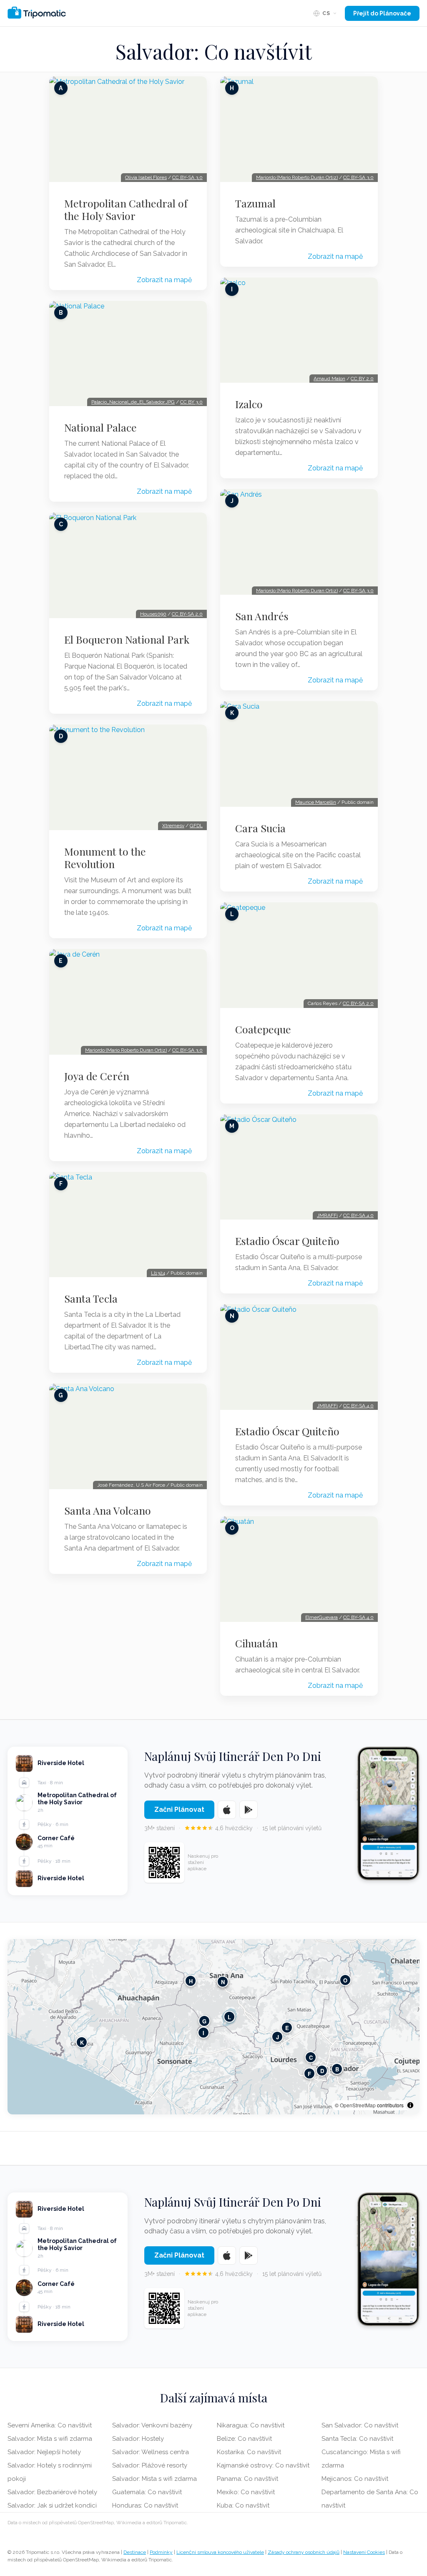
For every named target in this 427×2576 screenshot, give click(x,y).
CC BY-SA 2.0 (187, 614)
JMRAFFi (327, 1215)
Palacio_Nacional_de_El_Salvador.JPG (133, 402)
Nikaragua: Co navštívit (251, 2425)
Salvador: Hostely (138, 2439)
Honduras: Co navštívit (145, 2505)
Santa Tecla (91, 1298)
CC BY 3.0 (191, 402)
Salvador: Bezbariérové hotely (52, 2492)
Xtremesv (173, 826)
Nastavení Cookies (364, 2552)
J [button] (278, 2037)
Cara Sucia (260, 828)
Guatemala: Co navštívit (147, 2492)
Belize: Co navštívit (244, 2439)
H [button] (191, 1981)
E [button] (287, 2027)
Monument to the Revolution (105, 858)
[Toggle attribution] (410, 2105)
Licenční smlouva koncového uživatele (220, 2552)
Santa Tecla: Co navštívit (357, 2439)
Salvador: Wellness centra (151, 2452)
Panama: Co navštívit (247, 2479)
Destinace (135, 2552)
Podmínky (161, 2552)
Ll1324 (158, 1273)
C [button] (311, 2057)
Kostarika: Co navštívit (249, 2452)
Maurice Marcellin (316, 802)
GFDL (196, 826)
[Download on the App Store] (227, 1810)
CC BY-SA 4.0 (358, 1215)
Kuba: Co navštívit (243, 2505)
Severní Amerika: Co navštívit (50, 2425)
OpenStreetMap (358, 2105)
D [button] (322, 2070)
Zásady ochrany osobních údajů (304, 2552)
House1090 (153, 614)
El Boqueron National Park (127, 639)
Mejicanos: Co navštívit (355, 2479)
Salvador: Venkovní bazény (152, 2425)
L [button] (229, 2017)
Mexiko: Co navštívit (246, 2492)
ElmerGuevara (322, 1617)
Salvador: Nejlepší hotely (44, 2452)
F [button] (309, 2073)
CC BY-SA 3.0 (187, 177)
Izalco (249, 404)
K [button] (82, 2042)
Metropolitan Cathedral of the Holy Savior (126, 210)
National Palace (100, 427)
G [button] (204, 2021)
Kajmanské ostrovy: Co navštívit (263, 2465)
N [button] (223, 1981)
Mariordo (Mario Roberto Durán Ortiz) (297, 177)
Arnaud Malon (329, 379)
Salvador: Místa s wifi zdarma (50, 2439)
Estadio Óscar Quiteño (287, 1241)
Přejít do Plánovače (382, 13)
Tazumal (255, 203)
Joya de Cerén (97, 1076)
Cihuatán (256, 1643)
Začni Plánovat (179, 1810)
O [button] (345, 1980)
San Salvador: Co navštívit (360, 2425)
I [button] (203, 2032)
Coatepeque (263, 1029)
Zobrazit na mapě (164, 280)
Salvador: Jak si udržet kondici (52, 2505)
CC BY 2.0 (362, 379)
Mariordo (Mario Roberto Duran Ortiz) (126, 1050)
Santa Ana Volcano (108, 1510)
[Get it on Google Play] (249, 1810)
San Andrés (262, 616)
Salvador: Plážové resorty (150, 2465)
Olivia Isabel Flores (146, 177)
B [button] (337, 2069)
